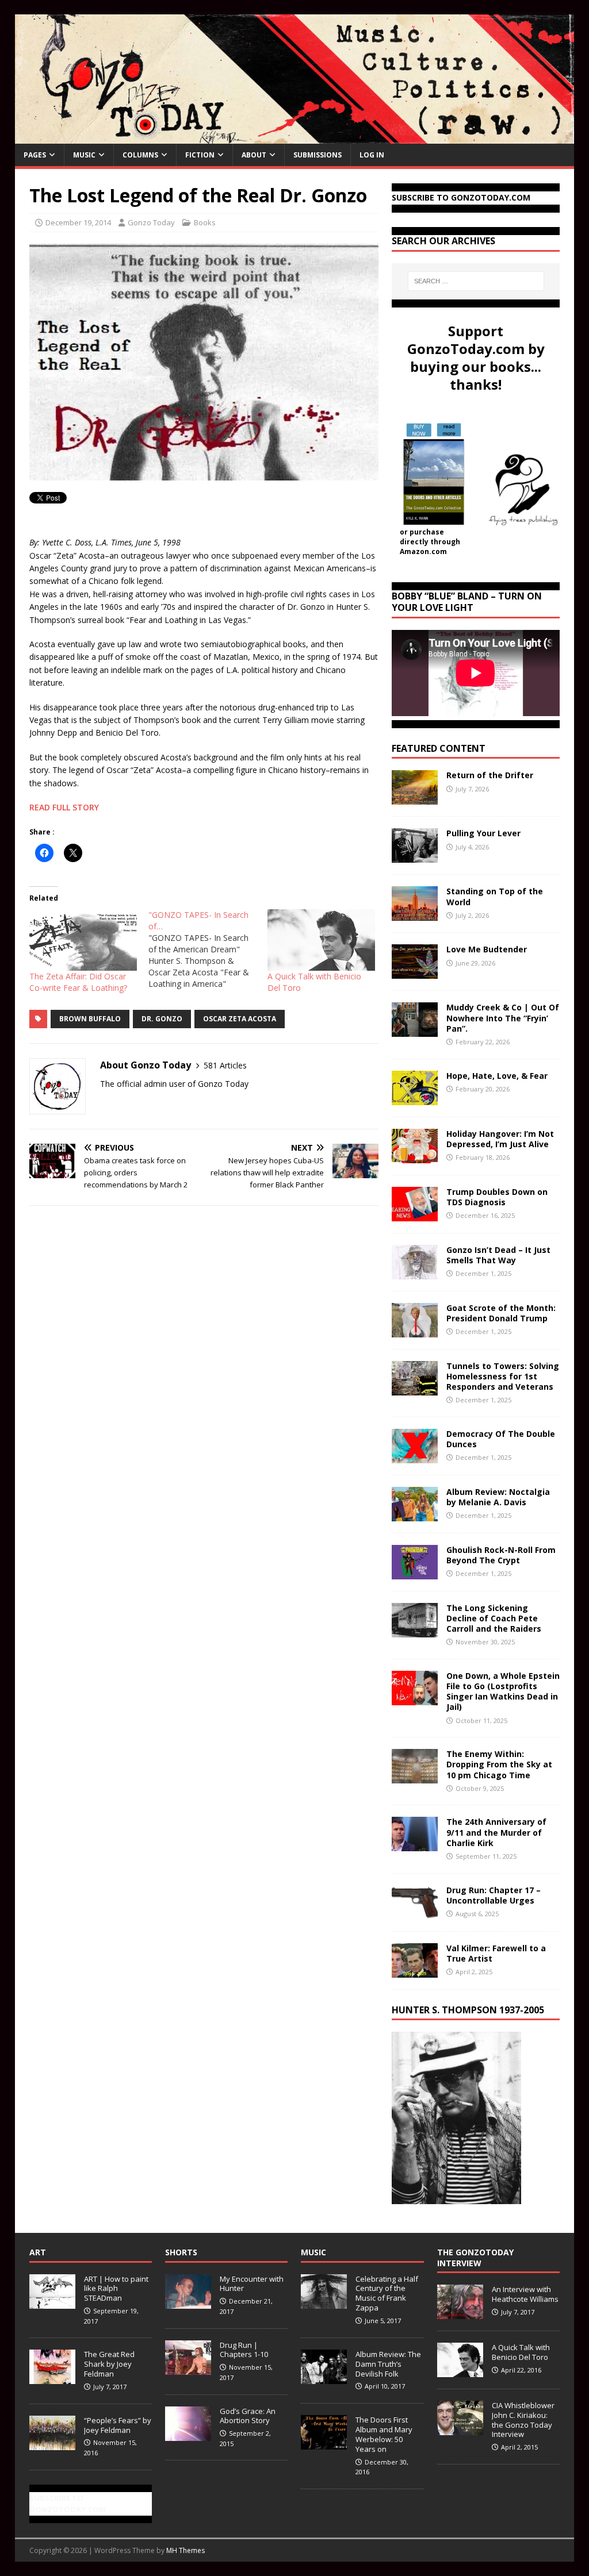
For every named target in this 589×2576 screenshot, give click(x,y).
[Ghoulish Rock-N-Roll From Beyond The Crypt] (415, 1572)
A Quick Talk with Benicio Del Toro (521, 2352)
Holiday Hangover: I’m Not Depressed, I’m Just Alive (500, 1139)
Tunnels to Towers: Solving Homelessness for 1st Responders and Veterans (503, 1376)
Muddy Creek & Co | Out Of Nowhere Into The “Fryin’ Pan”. (503, 1018)
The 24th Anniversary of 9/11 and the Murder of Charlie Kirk (496, 1832)
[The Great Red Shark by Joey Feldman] (52, 2378)
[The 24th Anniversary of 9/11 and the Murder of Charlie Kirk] (415, 1845)
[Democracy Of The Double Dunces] (415, 1456)
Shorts (181, 2252)
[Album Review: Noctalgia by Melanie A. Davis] (415, 1514)
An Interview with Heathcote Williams (525, 2294)
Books (205, 222)
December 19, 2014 (78, 222)
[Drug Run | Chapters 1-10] (188, 2369)
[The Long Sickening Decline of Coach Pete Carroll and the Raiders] (415, 1630)
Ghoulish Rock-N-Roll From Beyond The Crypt (501, 1555)
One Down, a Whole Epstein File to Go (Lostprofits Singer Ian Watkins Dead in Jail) (503, 1691)
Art (38, 2252)
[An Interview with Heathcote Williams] (460, 2313)
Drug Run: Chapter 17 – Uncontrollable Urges (494, 1895)
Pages (35, 155)
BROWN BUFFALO (90, 1019)
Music (84, 155)
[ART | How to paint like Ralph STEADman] (52, 2302)
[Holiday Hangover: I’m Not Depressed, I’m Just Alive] (415, 1156)
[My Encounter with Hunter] (188, 2302)
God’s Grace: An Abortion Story (248, 2416)
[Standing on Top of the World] (415, 914)
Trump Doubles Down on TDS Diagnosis (497, 1197)
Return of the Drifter (490, 775)
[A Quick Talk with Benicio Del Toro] (321, 940)
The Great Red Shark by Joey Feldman (109, 2364)
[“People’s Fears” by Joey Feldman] (52, 2444)
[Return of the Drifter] (415, 798)
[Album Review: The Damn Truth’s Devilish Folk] (324, 2378)
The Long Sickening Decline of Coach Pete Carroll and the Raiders (494, 1618)
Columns (140, 155)
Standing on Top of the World (495, 896)
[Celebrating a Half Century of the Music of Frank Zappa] (324, 2302)
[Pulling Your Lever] (415, 856)
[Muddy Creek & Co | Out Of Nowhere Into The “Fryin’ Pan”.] (415, 1030)
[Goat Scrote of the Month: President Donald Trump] (415, 1330)
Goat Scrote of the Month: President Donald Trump (501, 1313)
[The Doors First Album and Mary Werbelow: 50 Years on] (324, 2443)
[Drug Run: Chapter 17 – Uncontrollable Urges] (415, 1912)
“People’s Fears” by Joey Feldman (118, 2425)
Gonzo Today (151, 222)
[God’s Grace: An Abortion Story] (188, 2435)
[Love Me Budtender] (415, 972)
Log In (372, 155)
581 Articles (225, 1065)
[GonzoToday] (295, 137)
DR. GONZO (162, 1019)
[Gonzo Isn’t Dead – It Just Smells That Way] (415, 1272)
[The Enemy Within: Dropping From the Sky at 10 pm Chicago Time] (415, 1777)
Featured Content (439, 748)
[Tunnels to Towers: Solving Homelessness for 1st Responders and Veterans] (415, 1388)
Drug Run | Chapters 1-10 (244, 2350)
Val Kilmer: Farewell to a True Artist (496, 1953)
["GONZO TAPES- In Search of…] (208, 949)
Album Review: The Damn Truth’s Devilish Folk (388, 2364)
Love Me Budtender (488, 949)
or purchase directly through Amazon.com (430, 542)
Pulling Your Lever (483, 833)
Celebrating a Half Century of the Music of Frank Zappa (387, 2294)
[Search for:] (476, 281)
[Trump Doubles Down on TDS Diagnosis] (415, 1214)
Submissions (318, 155)
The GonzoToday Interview (475, 2257)
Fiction (200, 155)
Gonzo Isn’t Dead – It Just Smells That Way (498, 1255)
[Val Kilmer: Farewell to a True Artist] (415, 1971)
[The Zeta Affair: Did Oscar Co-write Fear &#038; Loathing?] (83, 940)
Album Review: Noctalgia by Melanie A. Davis (498, 1497)
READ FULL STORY (64, 807)
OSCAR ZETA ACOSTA (240, 1019)
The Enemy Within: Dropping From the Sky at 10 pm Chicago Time (499, 1764)
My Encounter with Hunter (252, 2284)
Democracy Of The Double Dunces (501, 1439)
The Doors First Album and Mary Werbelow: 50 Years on (384, 2434)
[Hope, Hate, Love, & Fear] (415, 1098)
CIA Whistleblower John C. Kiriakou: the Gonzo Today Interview (523, 2420)
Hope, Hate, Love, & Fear (497, 1076)
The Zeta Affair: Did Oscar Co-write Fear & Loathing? (78, 982)
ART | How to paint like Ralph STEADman (116, 2289)
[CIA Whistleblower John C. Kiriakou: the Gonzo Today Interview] (460, 2429)
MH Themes (186, 2550)
